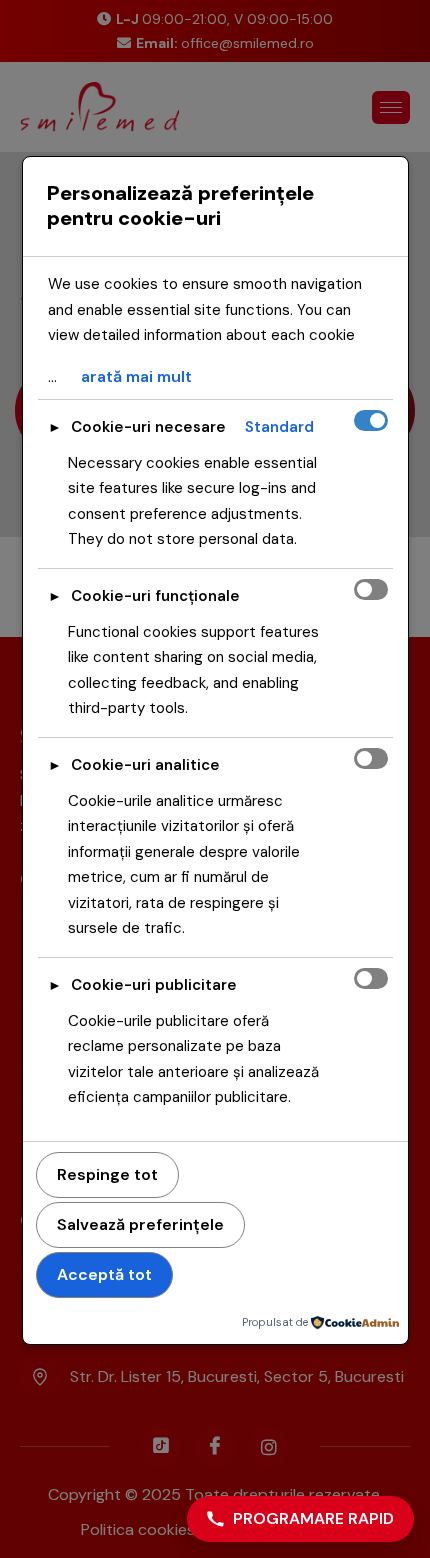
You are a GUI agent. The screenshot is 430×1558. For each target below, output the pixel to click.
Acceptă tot (104, 1274)
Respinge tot (107, 1174)
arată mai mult (136, 376)
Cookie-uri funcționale (155, 596)
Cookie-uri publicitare (154, 985)
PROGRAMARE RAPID (313, 1518)
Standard (279, 427)
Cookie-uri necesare (148, 427)
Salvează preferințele (140, 1224)
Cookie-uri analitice (145, 765)
